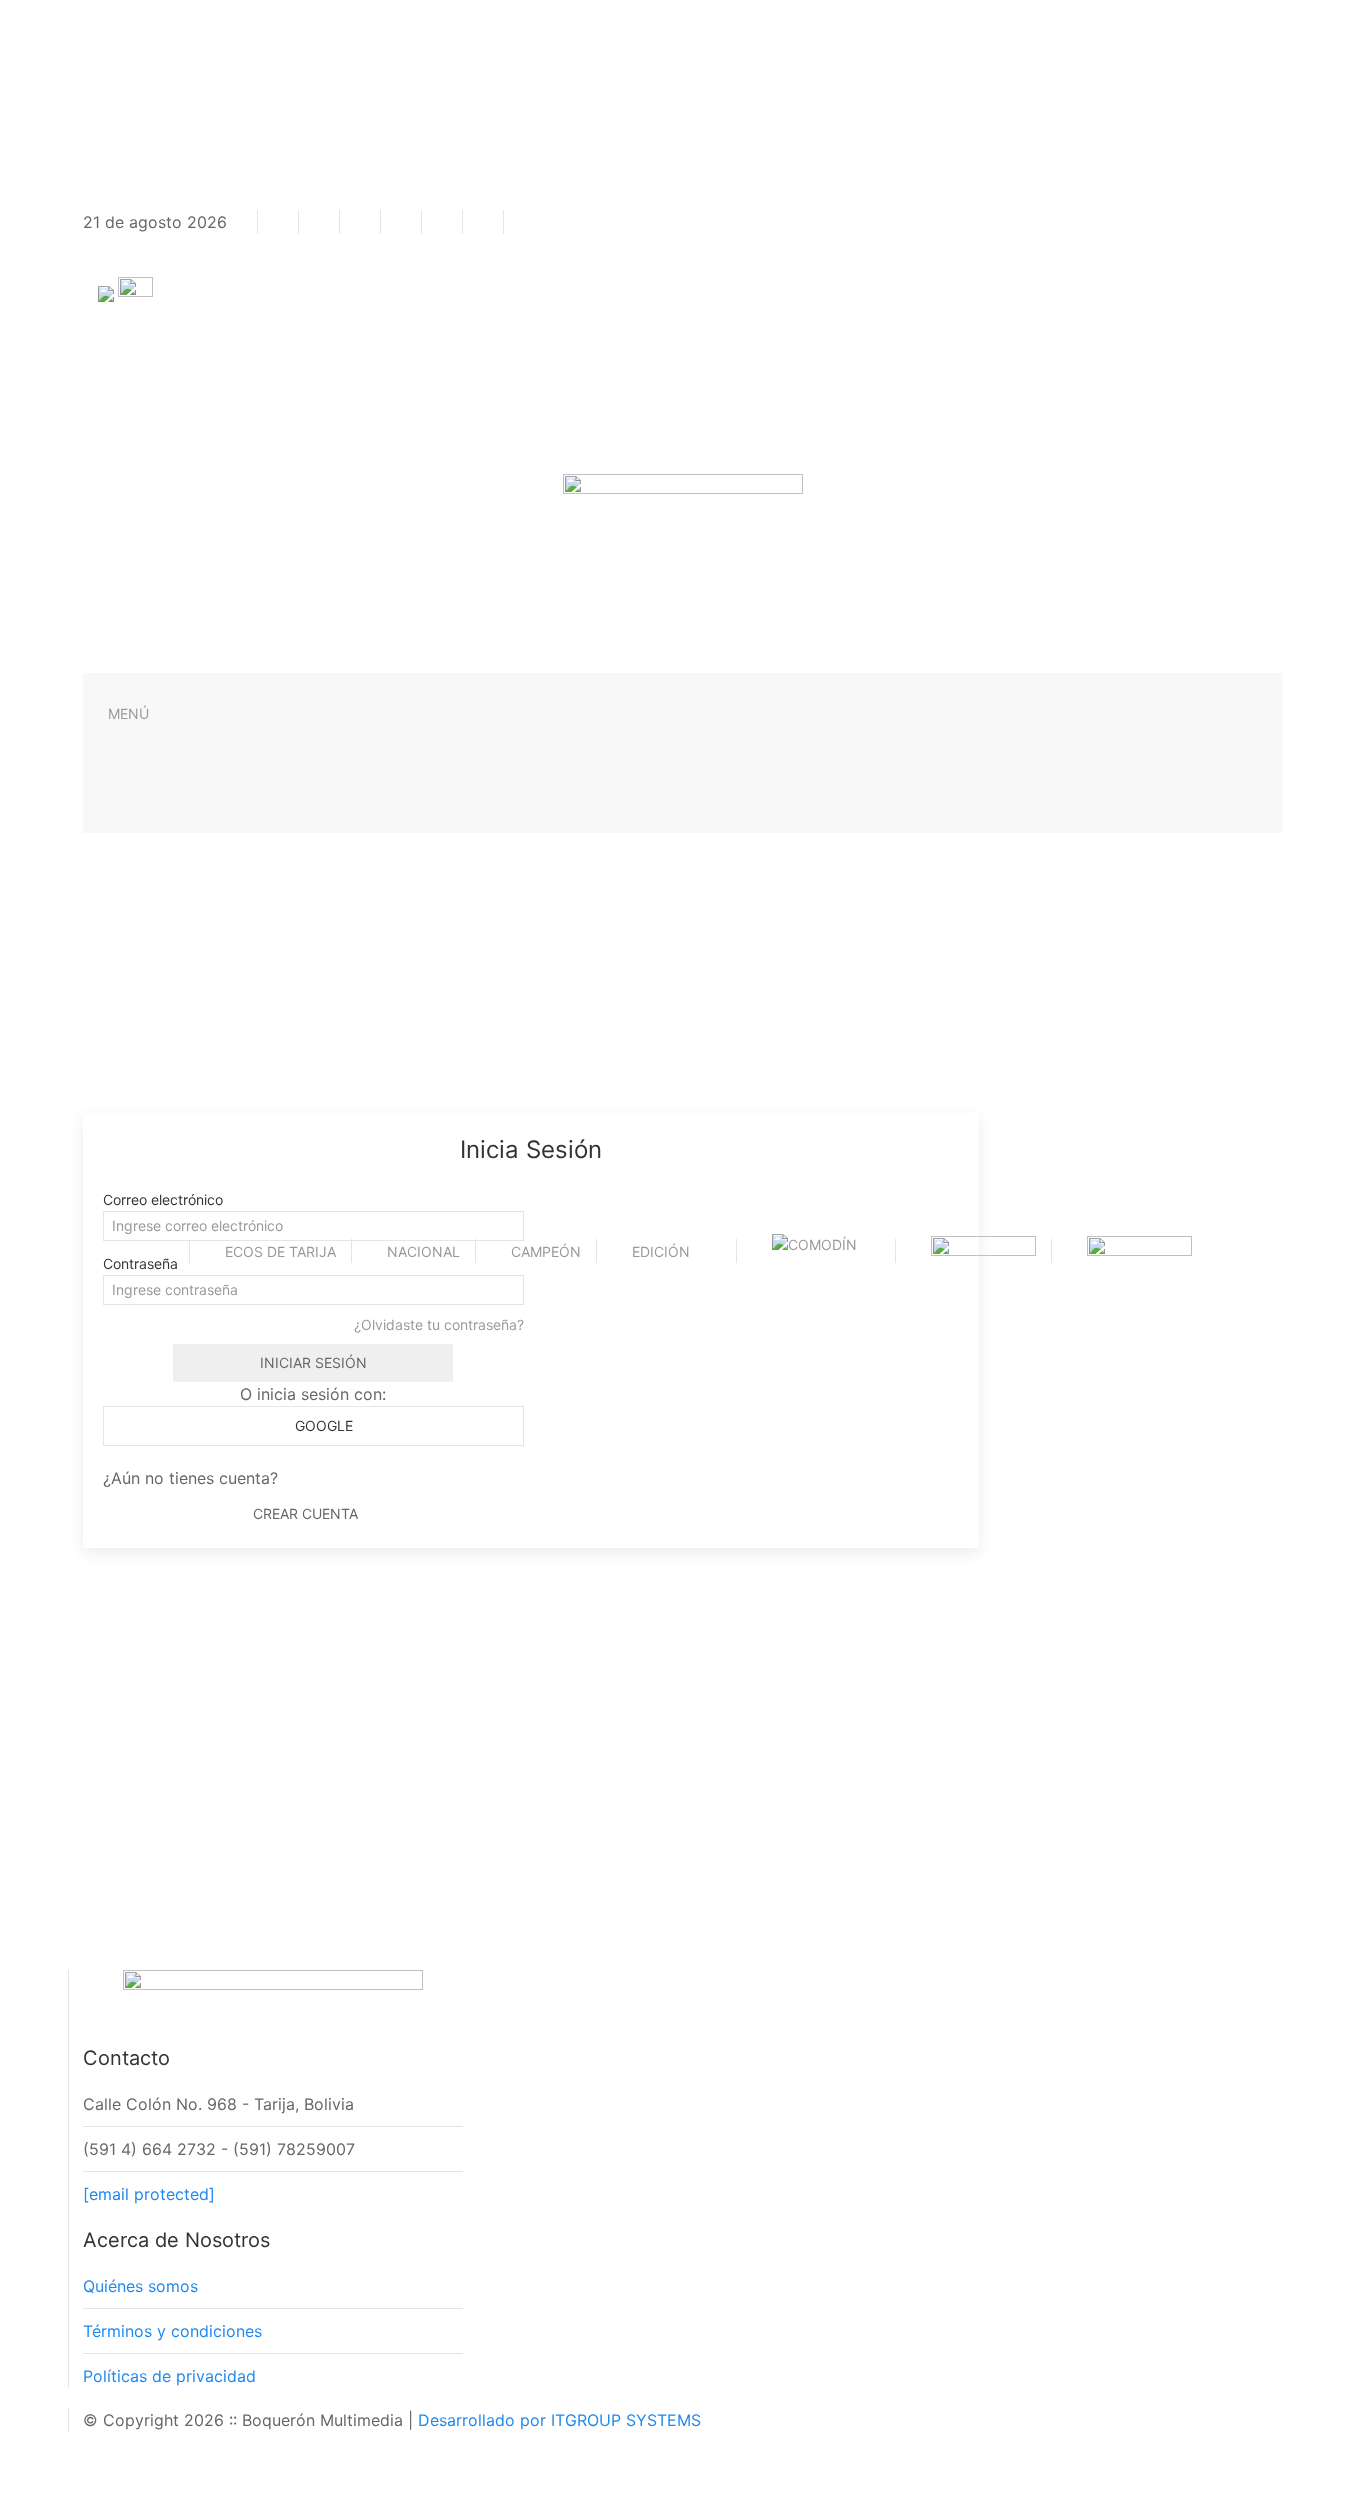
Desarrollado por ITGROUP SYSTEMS (559, 2420)
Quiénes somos (140, 2286)
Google (322, 1425)
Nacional (423, 1251)
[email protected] (149, 2194)
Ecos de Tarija (280, 1251)
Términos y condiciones (172, 2331)
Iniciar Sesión (313, 1362)
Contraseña (140, 1263)
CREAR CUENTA (305, 1513)
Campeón (546, 1251)
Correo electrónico (163, 1199)
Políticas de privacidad (169, 2376)
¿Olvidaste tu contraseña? (439, 1324)
